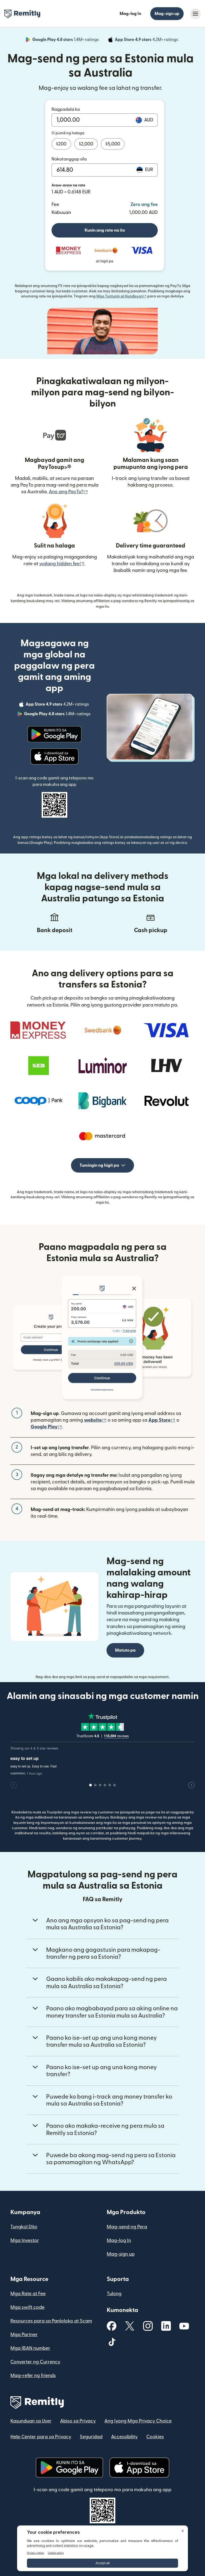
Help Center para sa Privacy (41, 2437)
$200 (61, 144)
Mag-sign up (167, 14)
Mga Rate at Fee (28, 2294)
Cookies (155, 2437)
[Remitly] (22, 14)
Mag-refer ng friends (33, 2376)
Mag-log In (130, 14)
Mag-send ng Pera (127, 2227)
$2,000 (86, 144)
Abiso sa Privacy (78, 2421)
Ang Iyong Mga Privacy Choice (138, 2421)
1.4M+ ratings (66, 40)
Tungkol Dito (24, 2227)
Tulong (114, 2294)
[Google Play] (54, 734)
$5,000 (113, 144)
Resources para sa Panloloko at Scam (51, 2321)
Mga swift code (27, 2307)
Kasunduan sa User (31, 2421)
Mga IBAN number (30, 2348)
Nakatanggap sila (69, 159)
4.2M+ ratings (147, 40)
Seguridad (91, 2437)
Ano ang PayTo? (68, 492)
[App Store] (54, 756)
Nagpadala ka (66, 109)
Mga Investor (25, 2240)
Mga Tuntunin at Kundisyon (121, 296)
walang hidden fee (62, 564)
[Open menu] (195, 14)
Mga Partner (24, 2335)
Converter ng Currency (35, 2362)
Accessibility (124, 2437)
